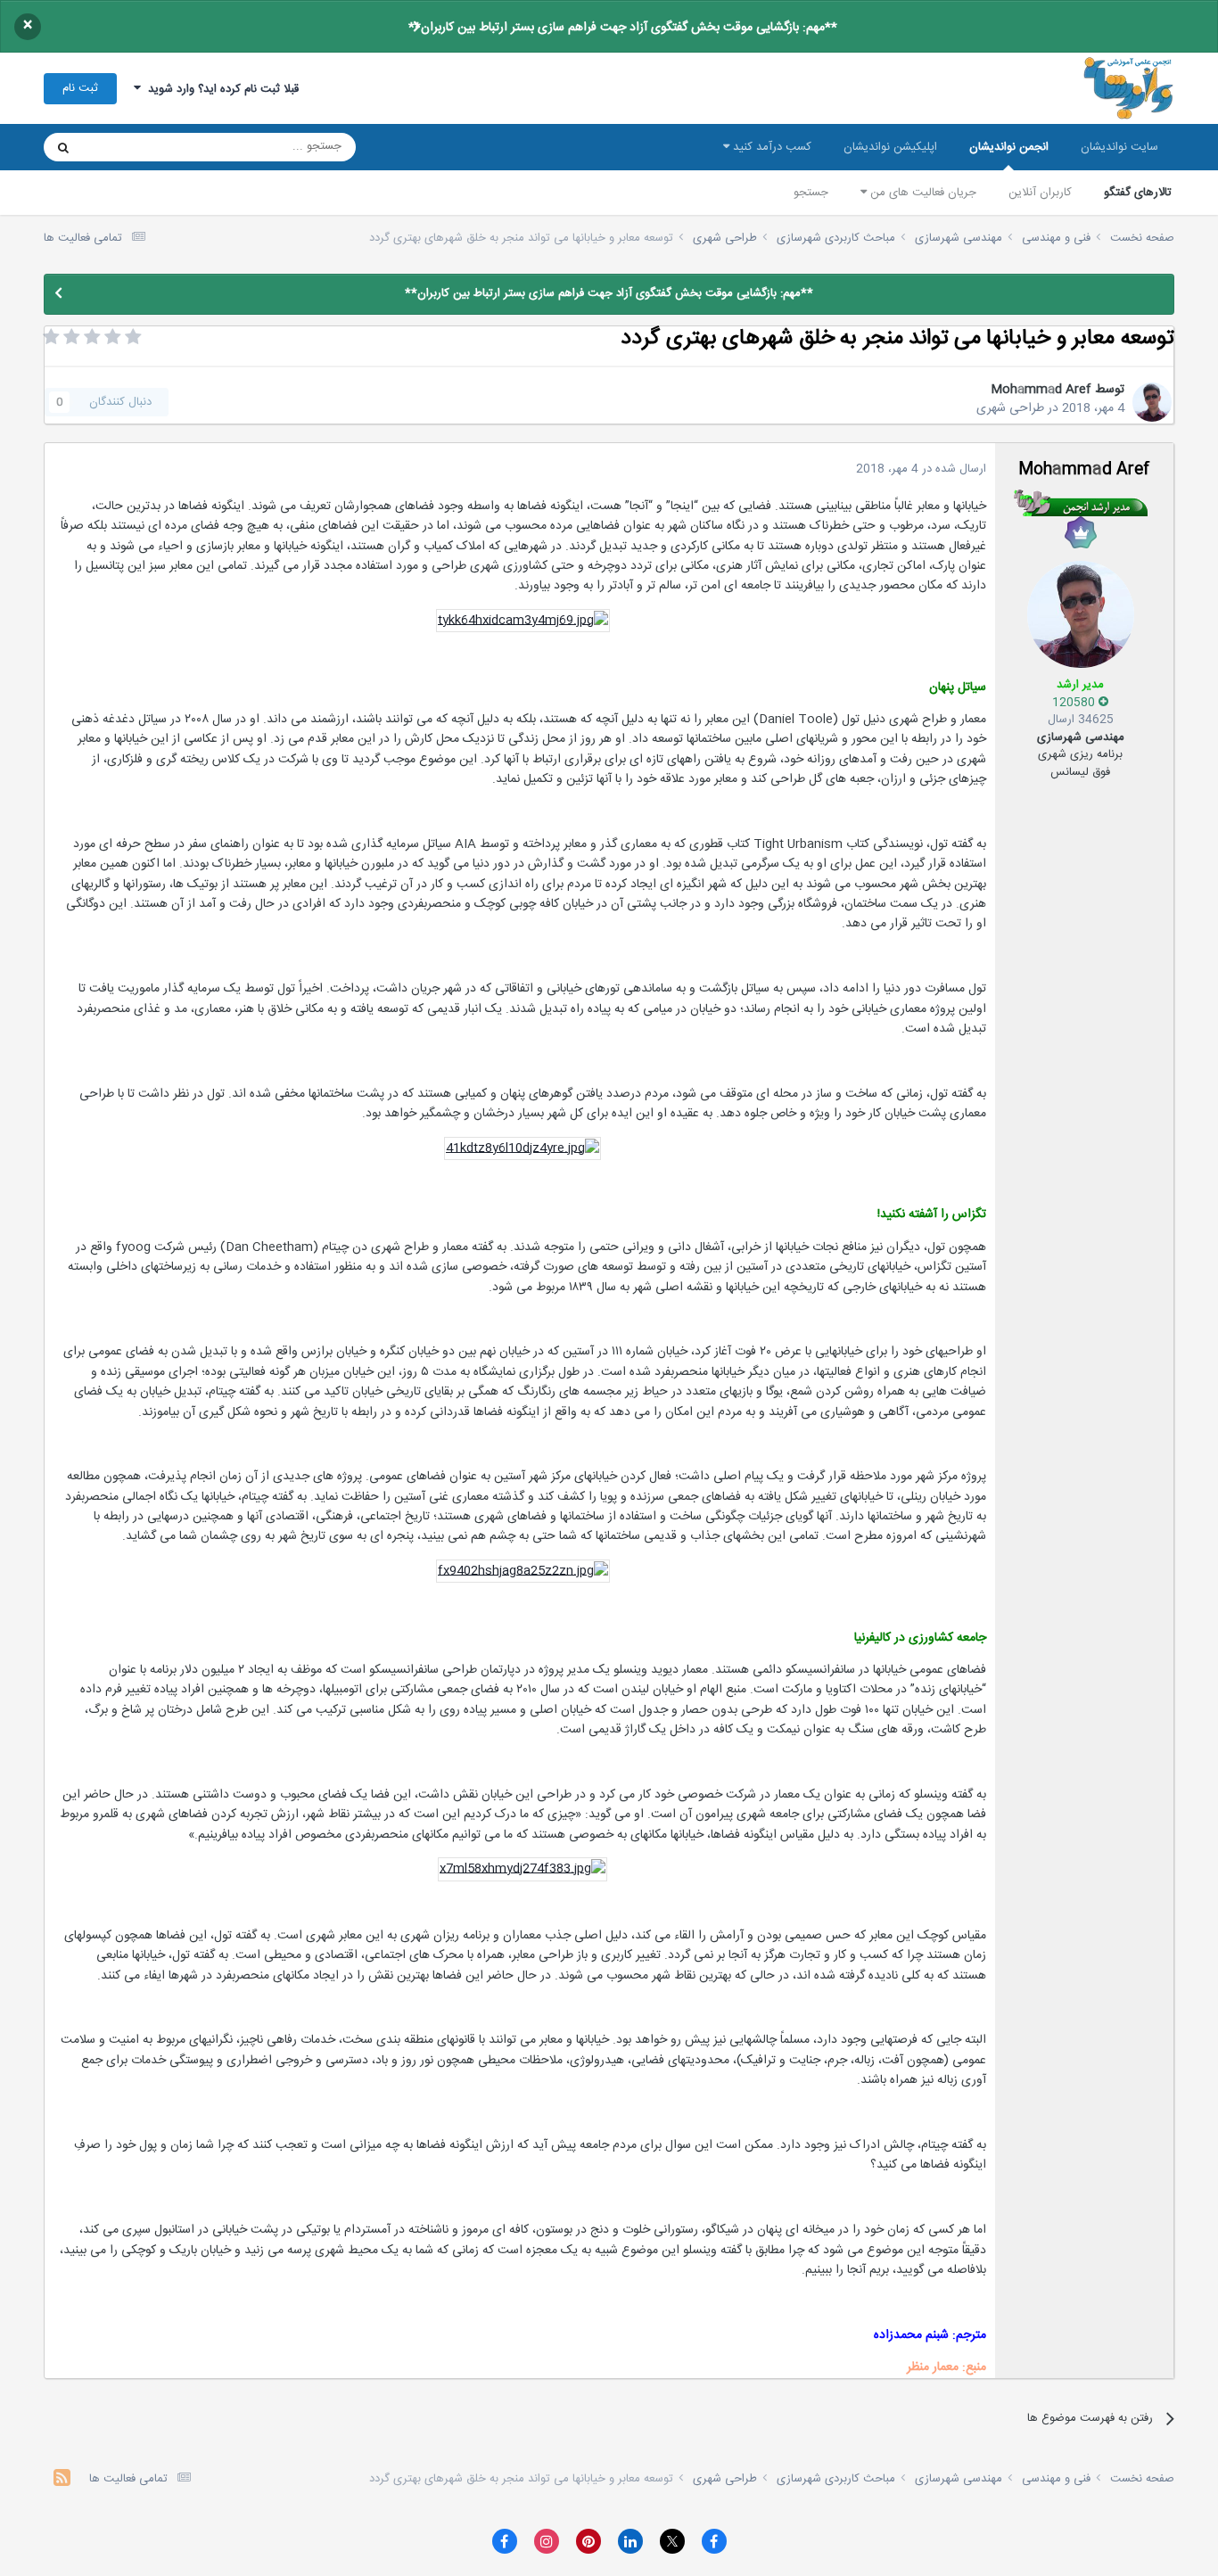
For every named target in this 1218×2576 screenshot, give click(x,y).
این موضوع (132, 147)
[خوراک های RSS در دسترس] (62, 2480)
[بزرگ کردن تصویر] (523, 621)
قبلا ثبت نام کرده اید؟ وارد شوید (220, 89)
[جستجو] (63, 147)
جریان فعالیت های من (922, 193)
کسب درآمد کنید (770, 147)
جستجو (811, 193)
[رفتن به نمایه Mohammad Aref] (1152, 402)
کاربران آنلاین (1040, 193)
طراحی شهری (1010, 408)
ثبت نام (80, 88)
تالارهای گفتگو (1138, 193)
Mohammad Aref (1041, 390)
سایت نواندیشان (1119, 147)
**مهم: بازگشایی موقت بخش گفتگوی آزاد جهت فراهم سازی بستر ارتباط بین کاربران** (623, 28)
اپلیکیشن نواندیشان (890, 147)
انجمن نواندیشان (1009, 147)
